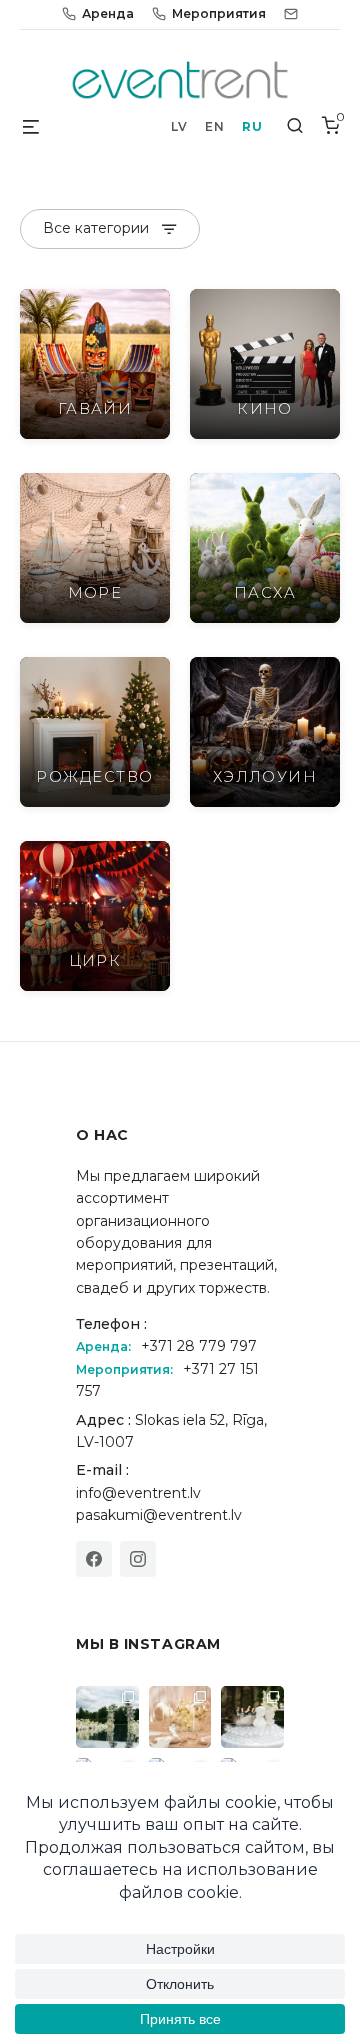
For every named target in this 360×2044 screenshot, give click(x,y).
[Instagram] (138, 1559)
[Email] (291, 14)
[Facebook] (94, 1559)
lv (179, 126)
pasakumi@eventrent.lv (159, 1515)
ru (252, 126)
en (214, 126)
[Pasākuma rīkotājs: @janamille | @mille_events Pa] (107, 1717)
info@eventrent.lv (138, 1493)
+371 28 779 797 (199, 1346)
